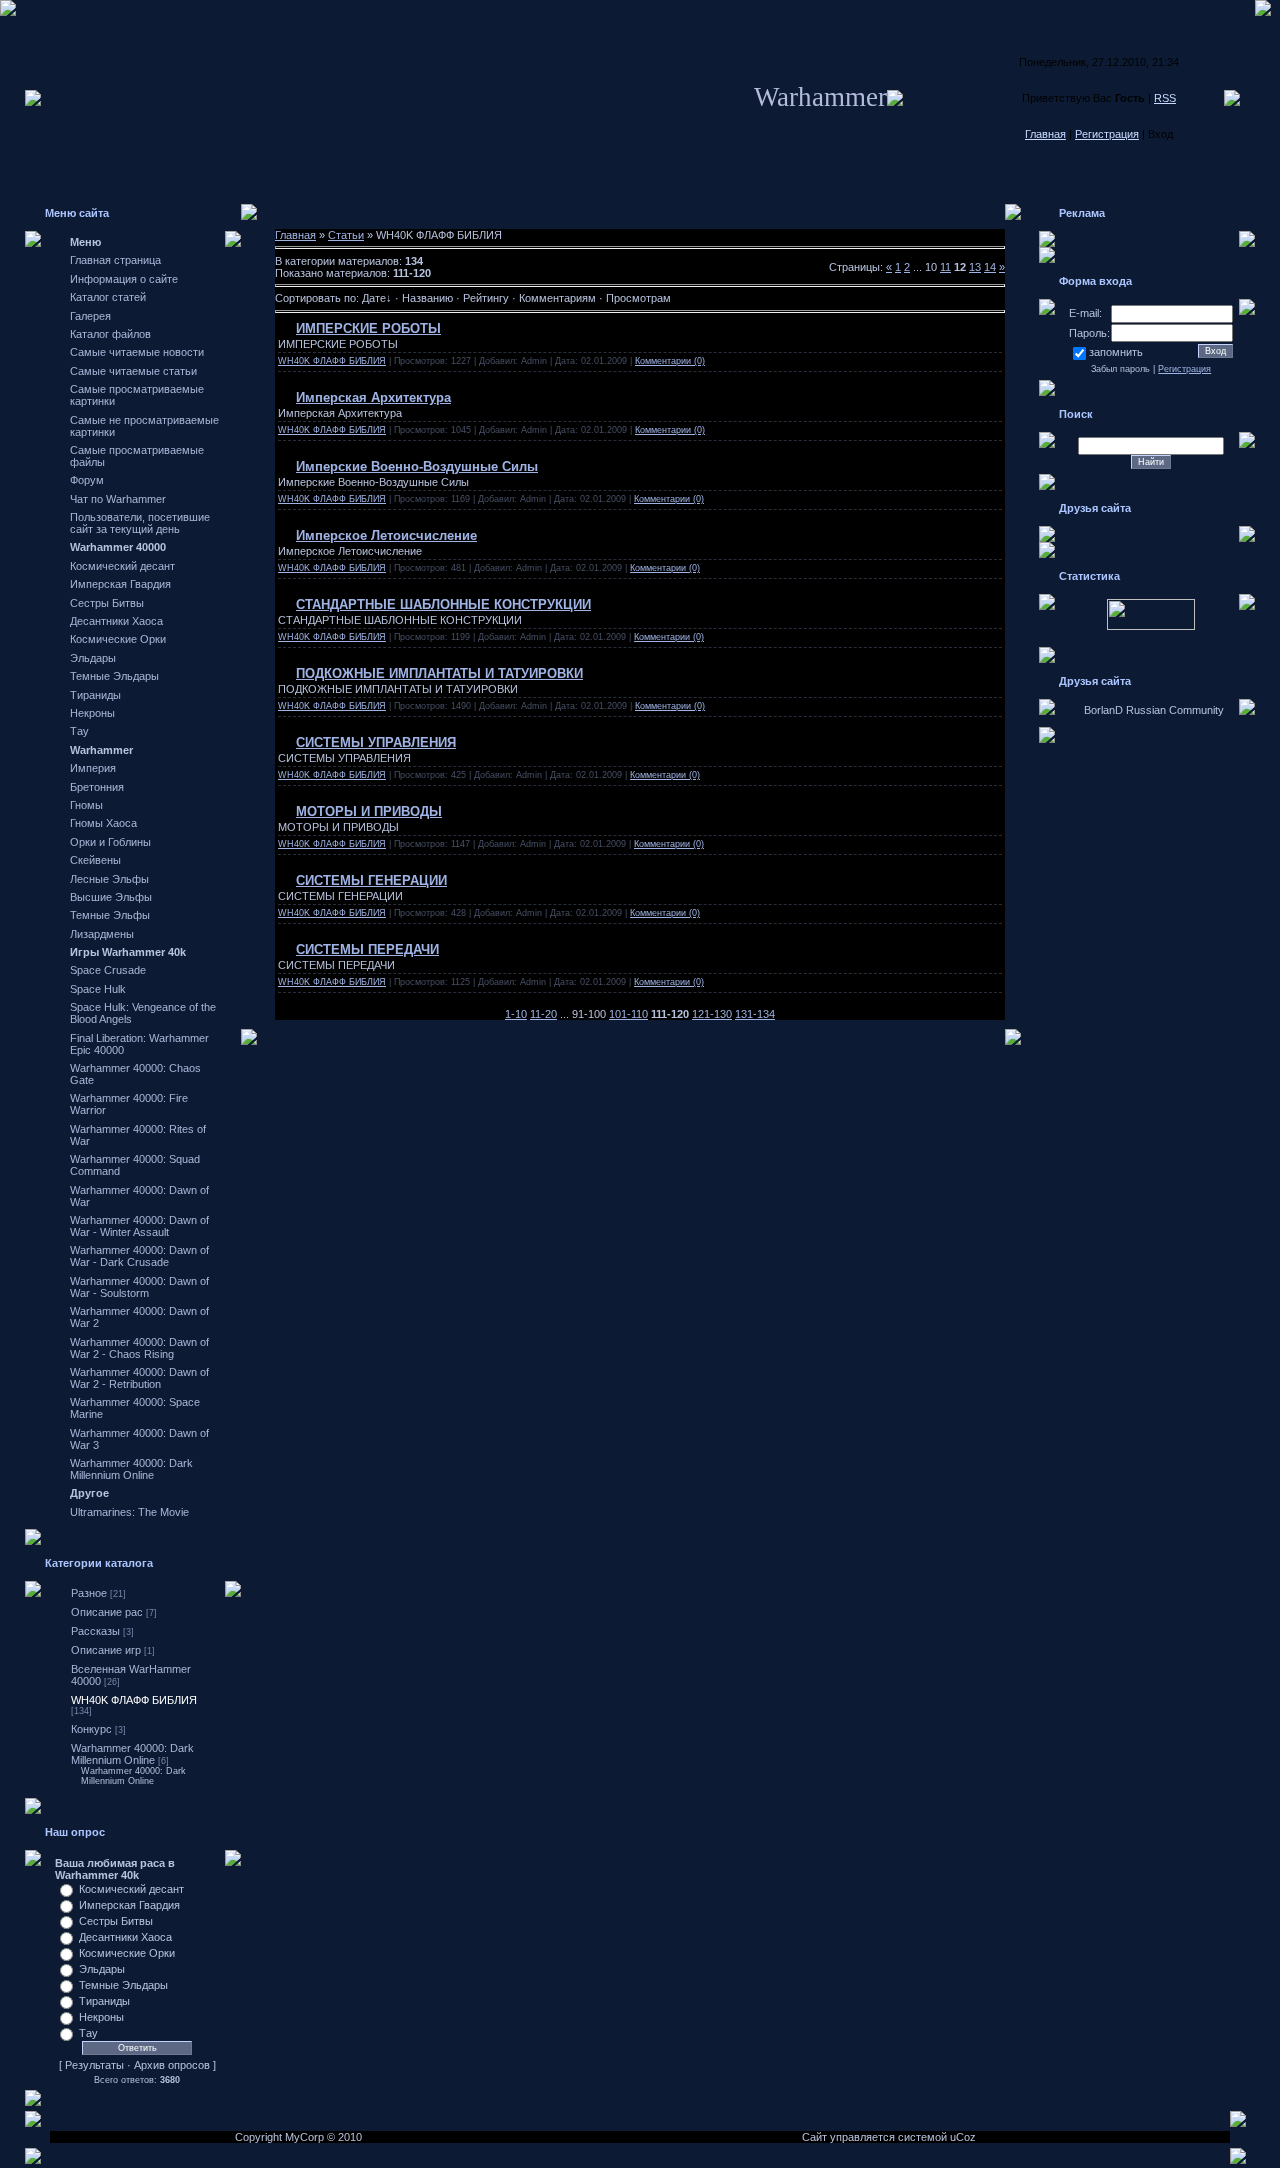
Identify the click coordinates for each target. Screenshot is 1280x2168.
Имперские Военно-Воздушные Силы (417, 466)
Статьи (346, 235)
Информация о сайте (124, 279)
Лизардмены (102, 934)
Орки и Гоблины (110, 842)
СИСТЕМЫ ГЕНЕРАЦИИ (371, 880)
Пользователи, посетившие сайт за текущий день (140, 523)
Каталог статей (108, 297)
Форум (87, 480)
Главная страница (115, 260)
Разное (89, 1593)
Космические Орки (118, 639)
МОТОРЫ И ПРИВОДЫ (369, 811)
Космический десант (122, 566)
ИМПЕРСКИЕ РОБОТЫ (368, 328)
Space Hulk (98, 989)
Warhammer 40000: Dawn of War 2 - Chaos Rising (139, 1348)
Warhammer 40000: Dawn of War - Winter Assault (139, 1226)
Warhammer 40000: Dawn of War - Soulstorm (139, 1287)
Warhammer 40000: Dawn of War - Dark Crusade (139, 1256)
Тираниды (95, 695)
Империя (93, 768)
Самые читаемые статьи (133, 371)
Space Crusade (108, 970)
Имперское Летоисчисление (386, 535)
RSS (1165, 98)
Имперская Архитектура (373, 397)
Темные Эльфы (110, 915)
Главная (1045, 134)
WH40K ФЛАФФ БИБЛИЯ (134, 1700)
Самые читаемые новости (137, 352)
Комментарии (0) (670, 361)
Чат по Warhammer (118, 499)
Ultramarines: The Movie (129, 1512)
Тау (79, 731)
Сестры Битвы (107, 603)
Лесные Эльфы (109, 879)
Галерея (90, 316)
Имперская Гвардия (120, 584)
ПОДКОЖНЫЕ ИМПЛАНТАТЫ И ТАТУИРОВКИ (439, 673)
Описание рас (107, 1612)
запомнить (1116, 352)
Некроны (92, 713)
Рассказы (95, 1631)
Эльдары (93, 658)
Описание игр (106, 1650)
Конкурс (91, 1729)
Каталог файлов (110, 334)
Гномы (86, 805)
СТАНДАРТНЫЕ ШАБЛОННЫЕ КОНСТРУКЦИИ (443, 604)
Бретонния (97, 787)
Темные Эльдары (114, 676)
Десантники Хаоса (116, 621)
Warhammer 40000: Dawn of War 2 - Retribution (139, 1378)
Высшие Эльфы (111, 897)
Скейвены (95, 860)
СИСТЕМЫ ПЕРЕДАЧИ (367, 949)
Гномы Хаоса (103, 823)
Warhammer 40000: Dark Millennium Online (131, 1469)
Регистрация (1107, 134)
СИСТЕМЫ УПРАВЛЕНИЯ (376, 742)
